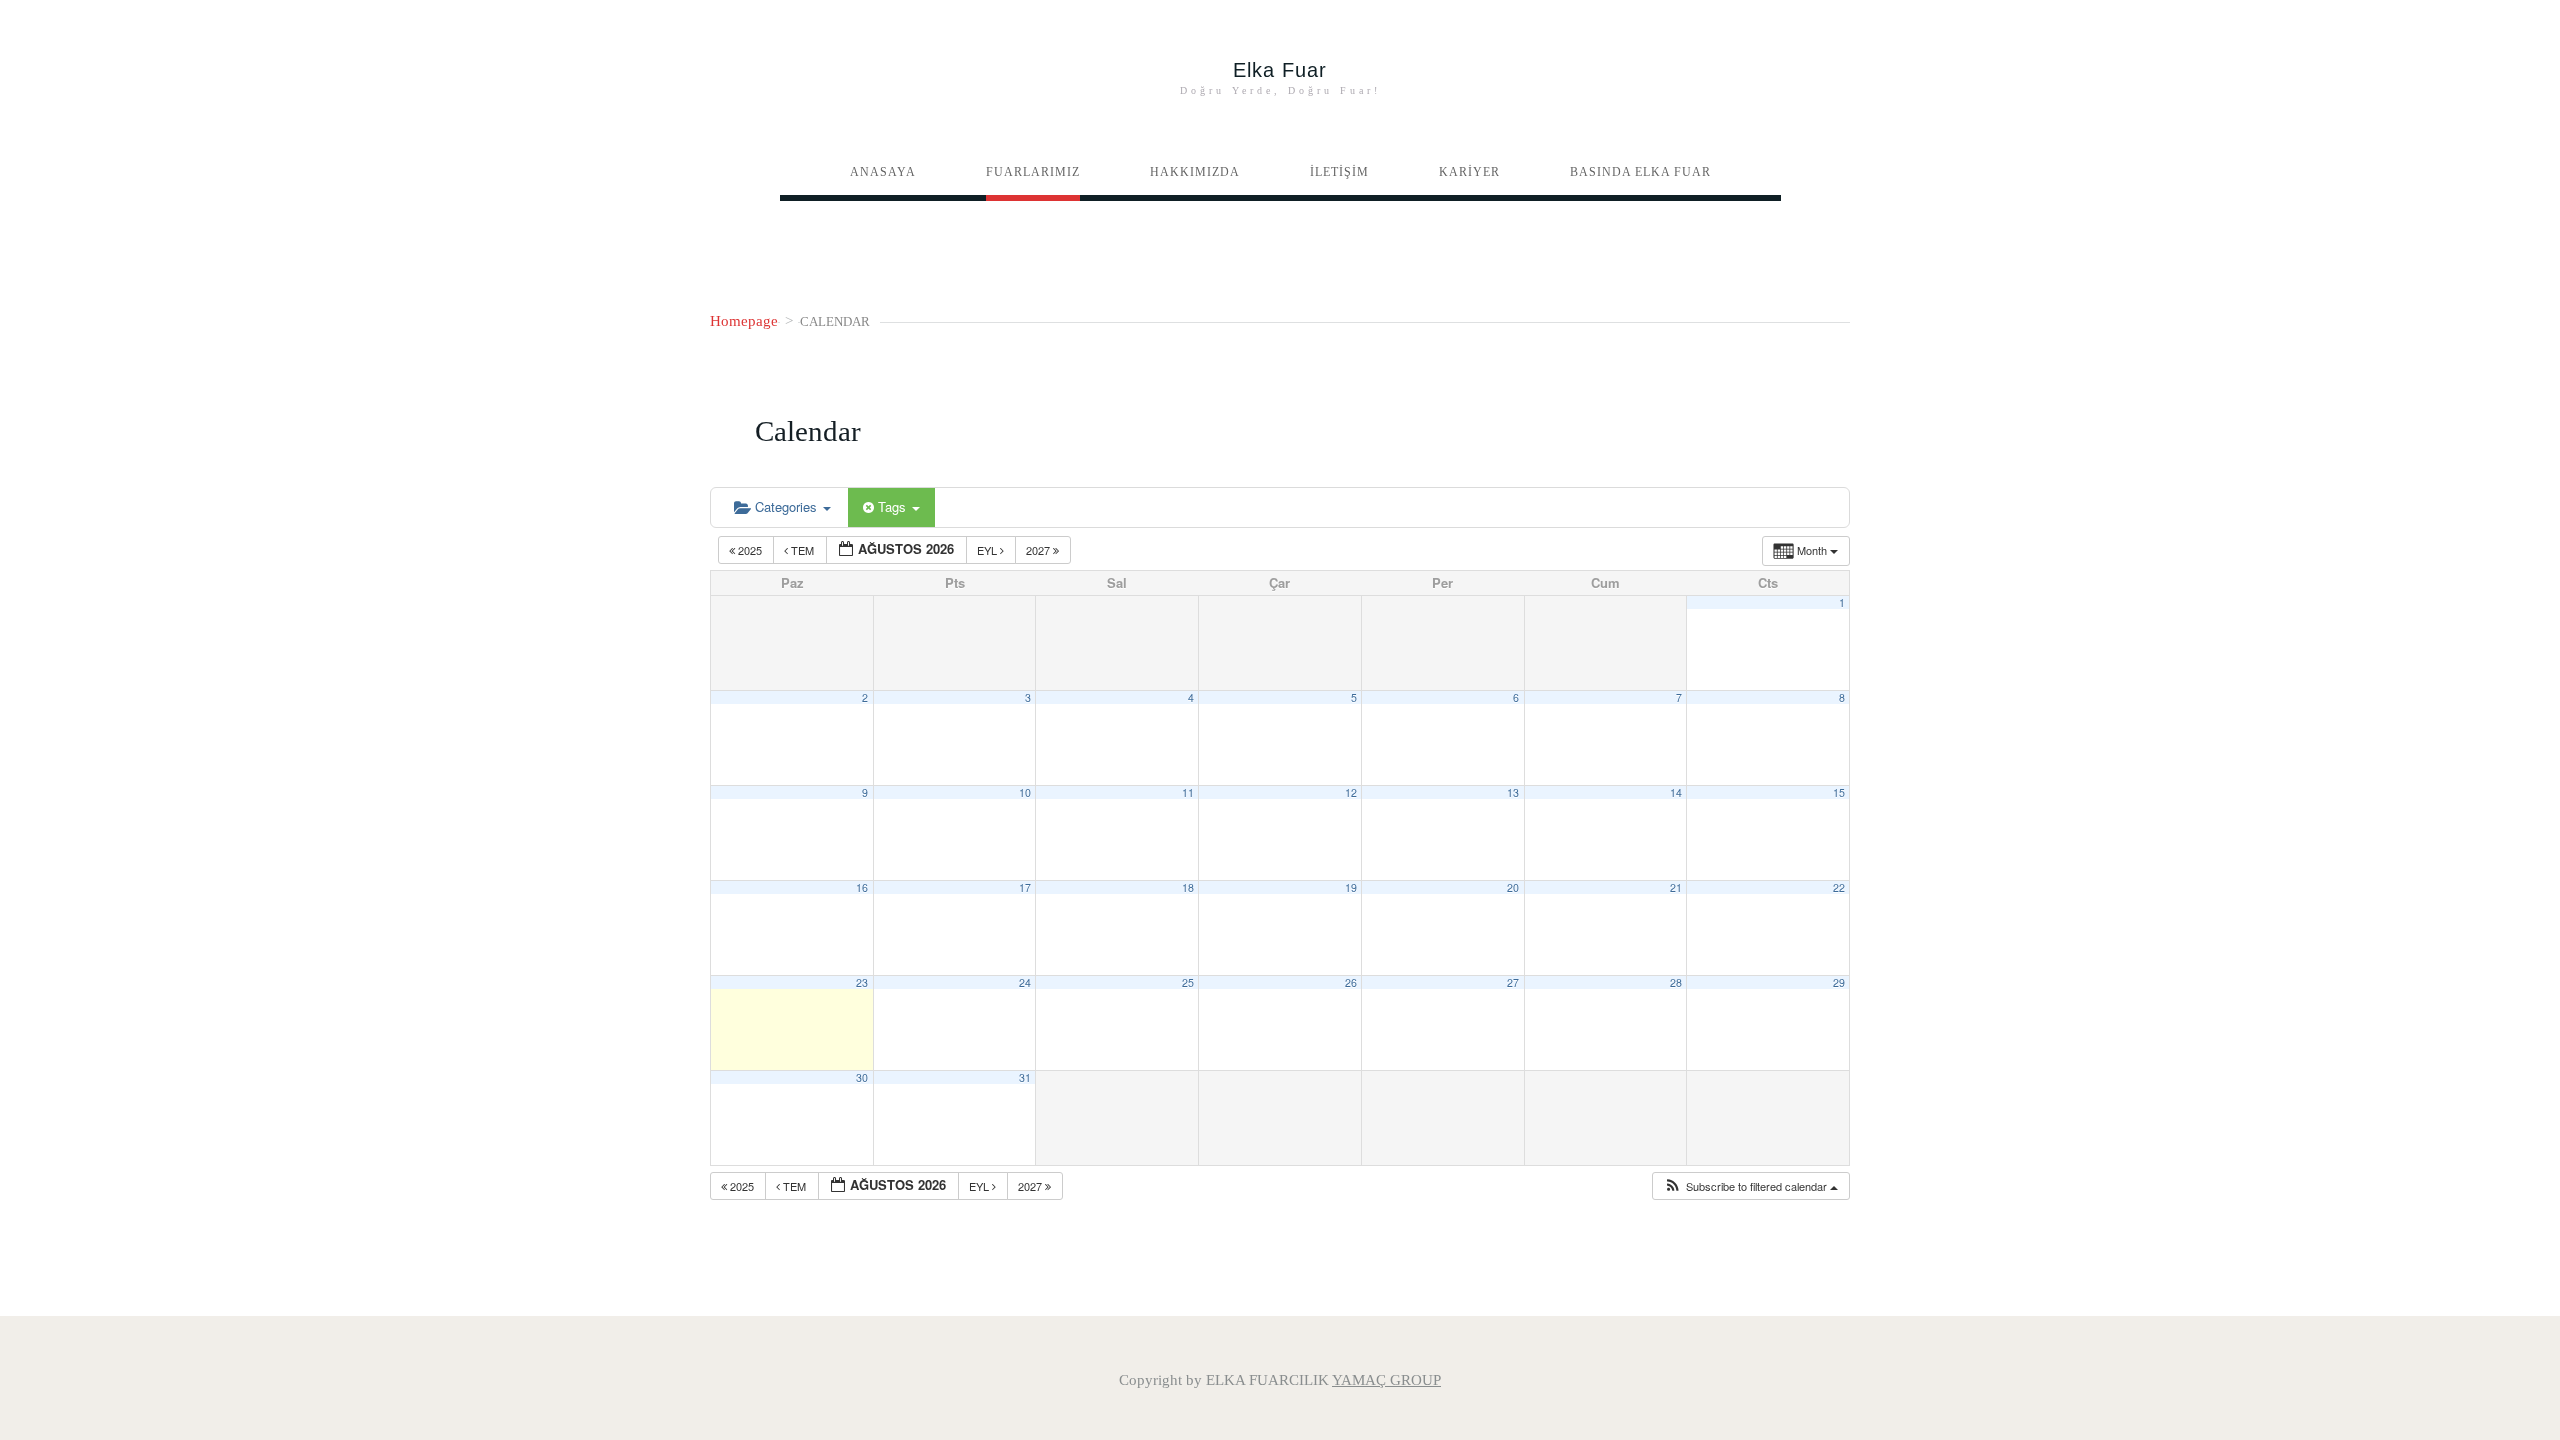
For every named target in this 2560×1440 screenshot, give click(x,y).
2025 (750, 550)
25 (1188, 982)
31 (1025, 1077)
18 (1188, 887)
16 (862, 887)
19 (1351, 887)
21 (1676, 887)
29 (1839, 982)
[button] (1750, 1186)
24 (1025, 982)
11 (1188, 792)
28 (1676, 982)
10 (1025, 792)
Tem (802, 550)
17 (1025, 887)
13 (1513, 792)
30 (862, 1077)
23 (862, 982)
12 (1351, 792)
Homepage (744, 320)
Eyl (988, 550)
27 (1513, 982)
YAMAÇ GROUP (1386, 1380)
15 (1839, 792)
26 (1351, 982)
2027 (1039, 550)
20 (1513, 887)
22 (1839, 887)
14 (1676, 792)
